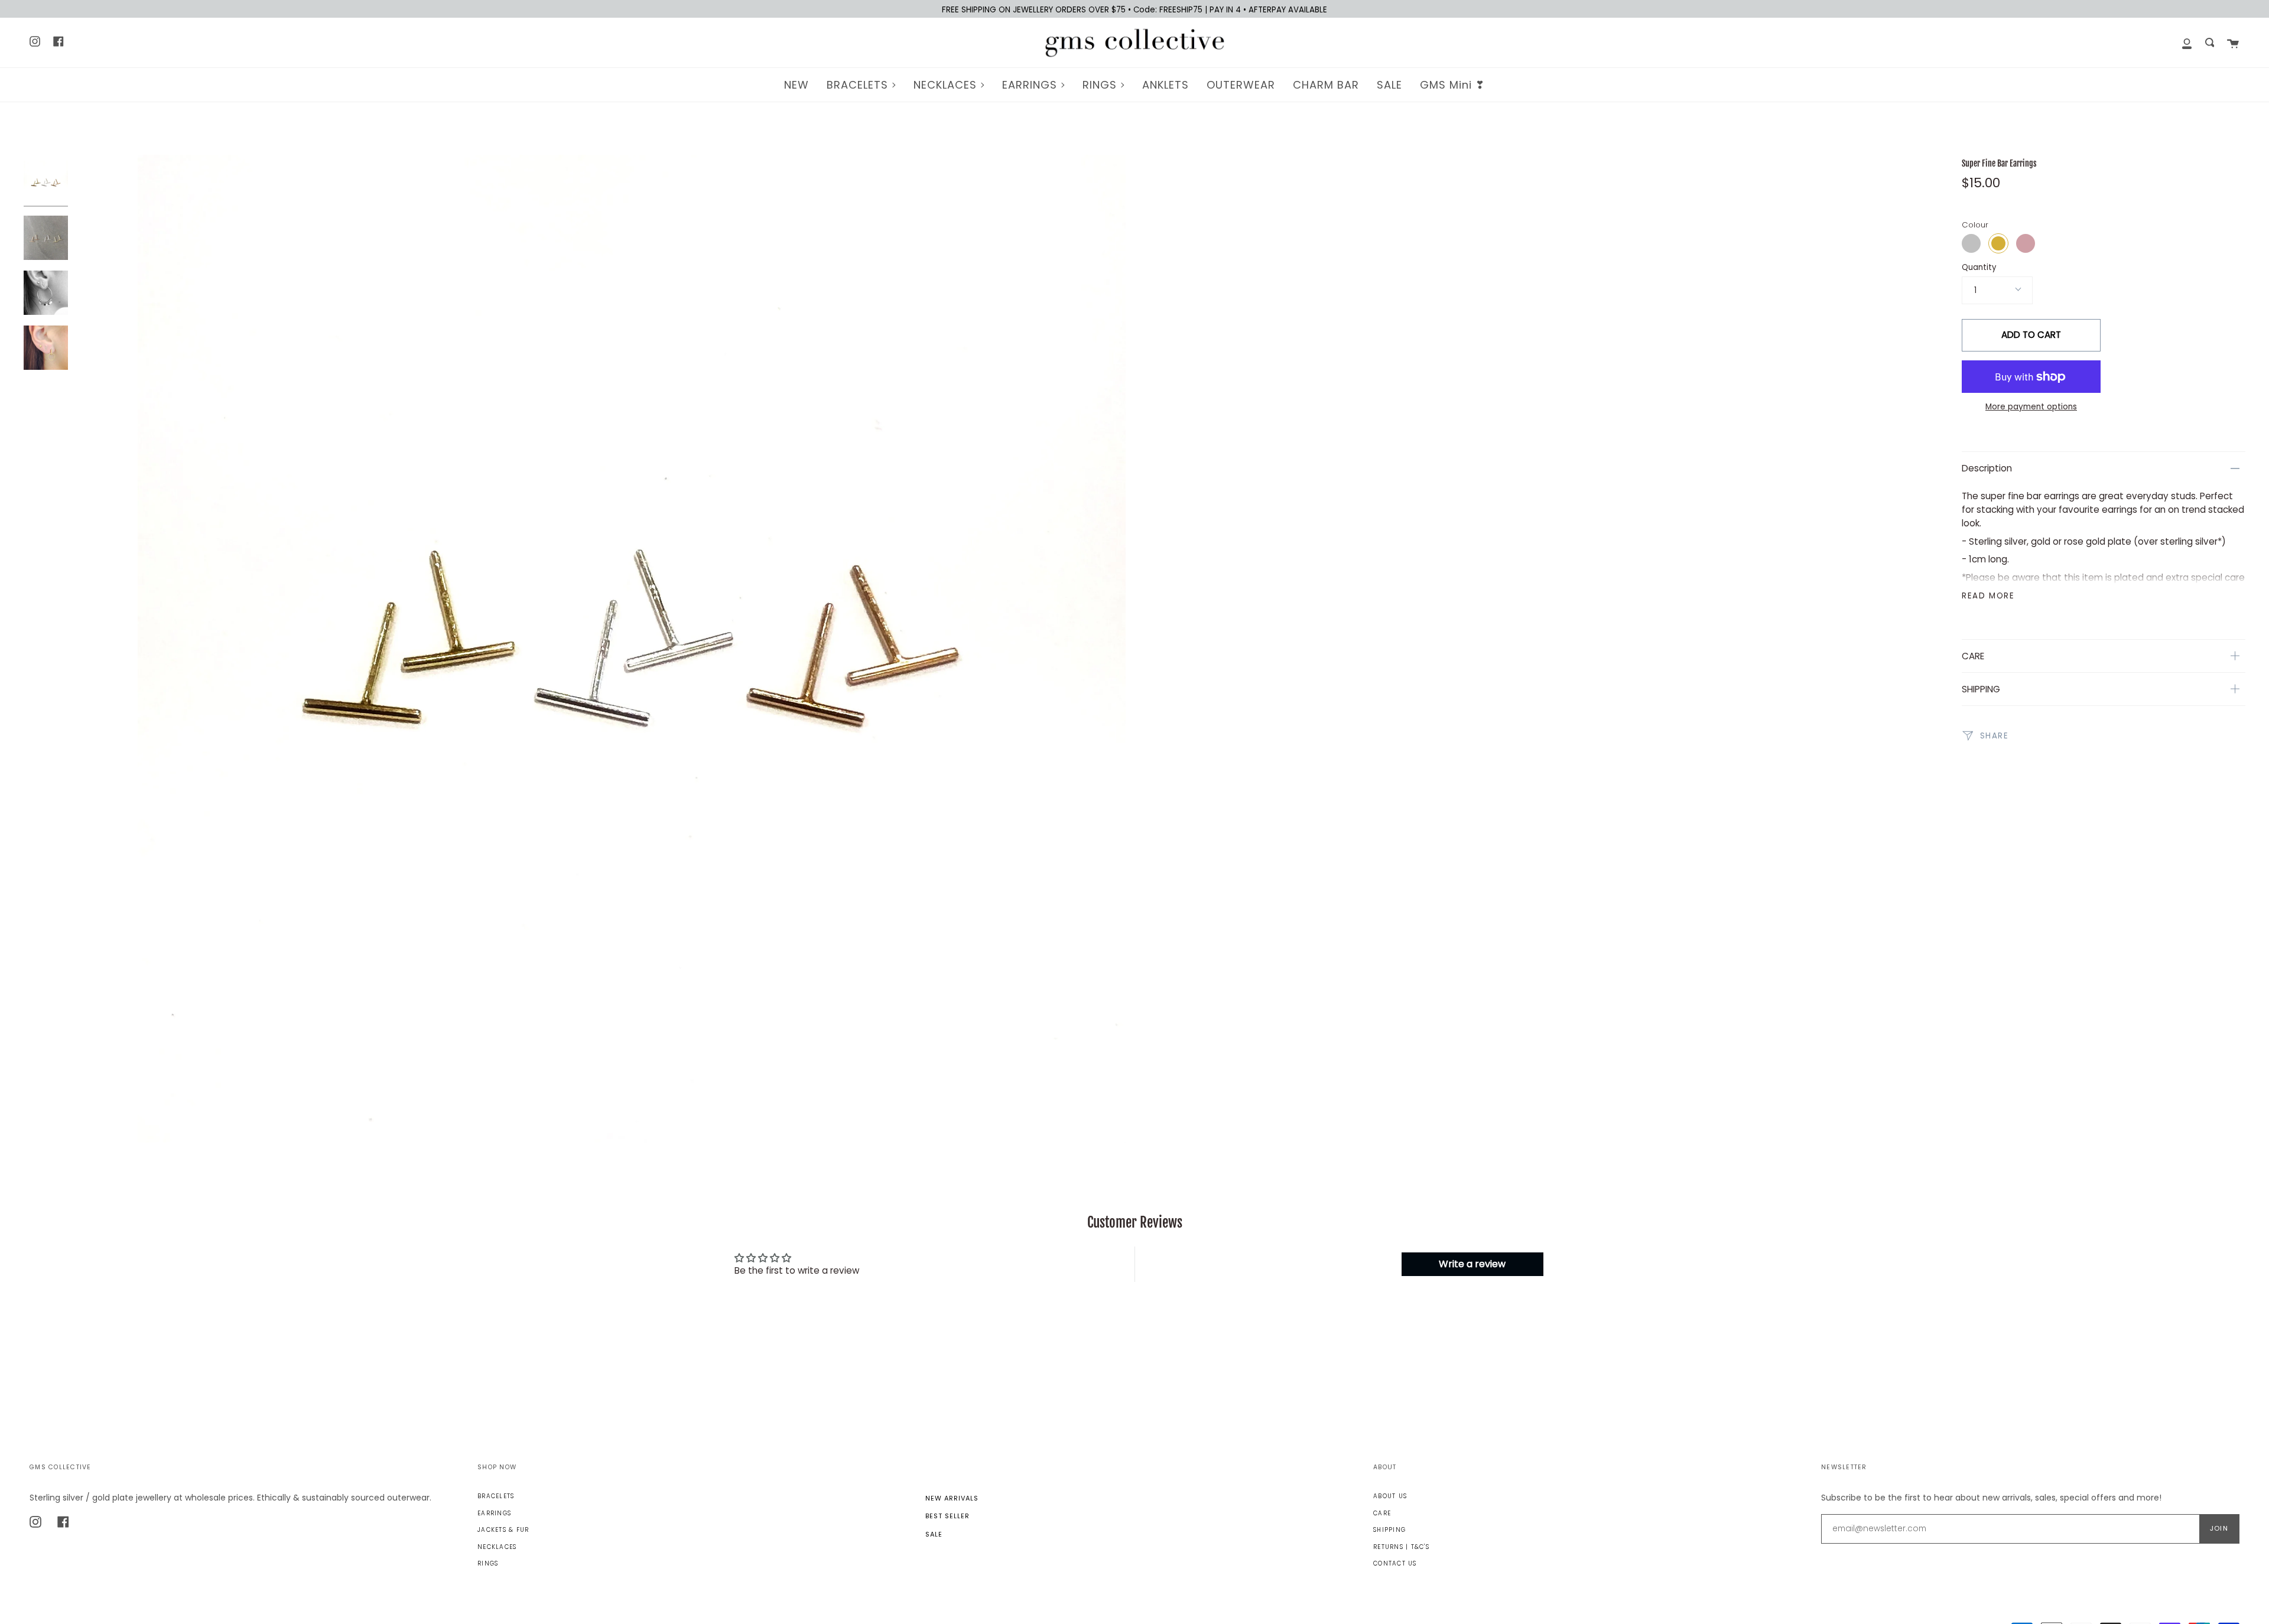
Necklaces (497, 1547)
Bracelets (496, 1496)
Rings (488, 1563)
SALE (934, 1534)
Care (1382, 1513)
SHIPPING (1981, 689)
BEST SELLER (947, 1516)
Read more (1988, 596)
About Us (1390, 1496)
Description (1987, 468)
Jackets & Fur (503, 1530)
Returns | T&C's (1401, 1547)
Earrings (494, 1513)
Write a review (1472, 1264)
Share (1993, 735)
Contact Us (1395, 1563)
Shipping (1389, 1530)
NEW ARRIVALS (952, 1498)
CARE (1973, 656)
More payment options (2031, 407)
